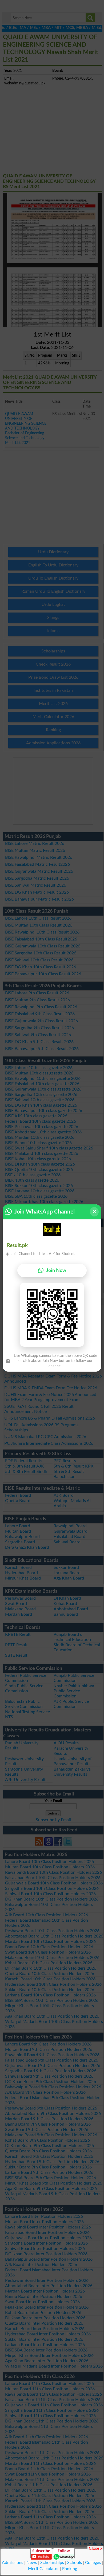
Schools (75, 2563)
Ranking (70, 2569)
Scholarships (52, 2563)
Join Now (56, 1270)
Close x (96, 2548)
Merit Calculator (43, 2569)
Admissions (13, 2563)
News (32, 2563)
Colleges (93, 2563)
